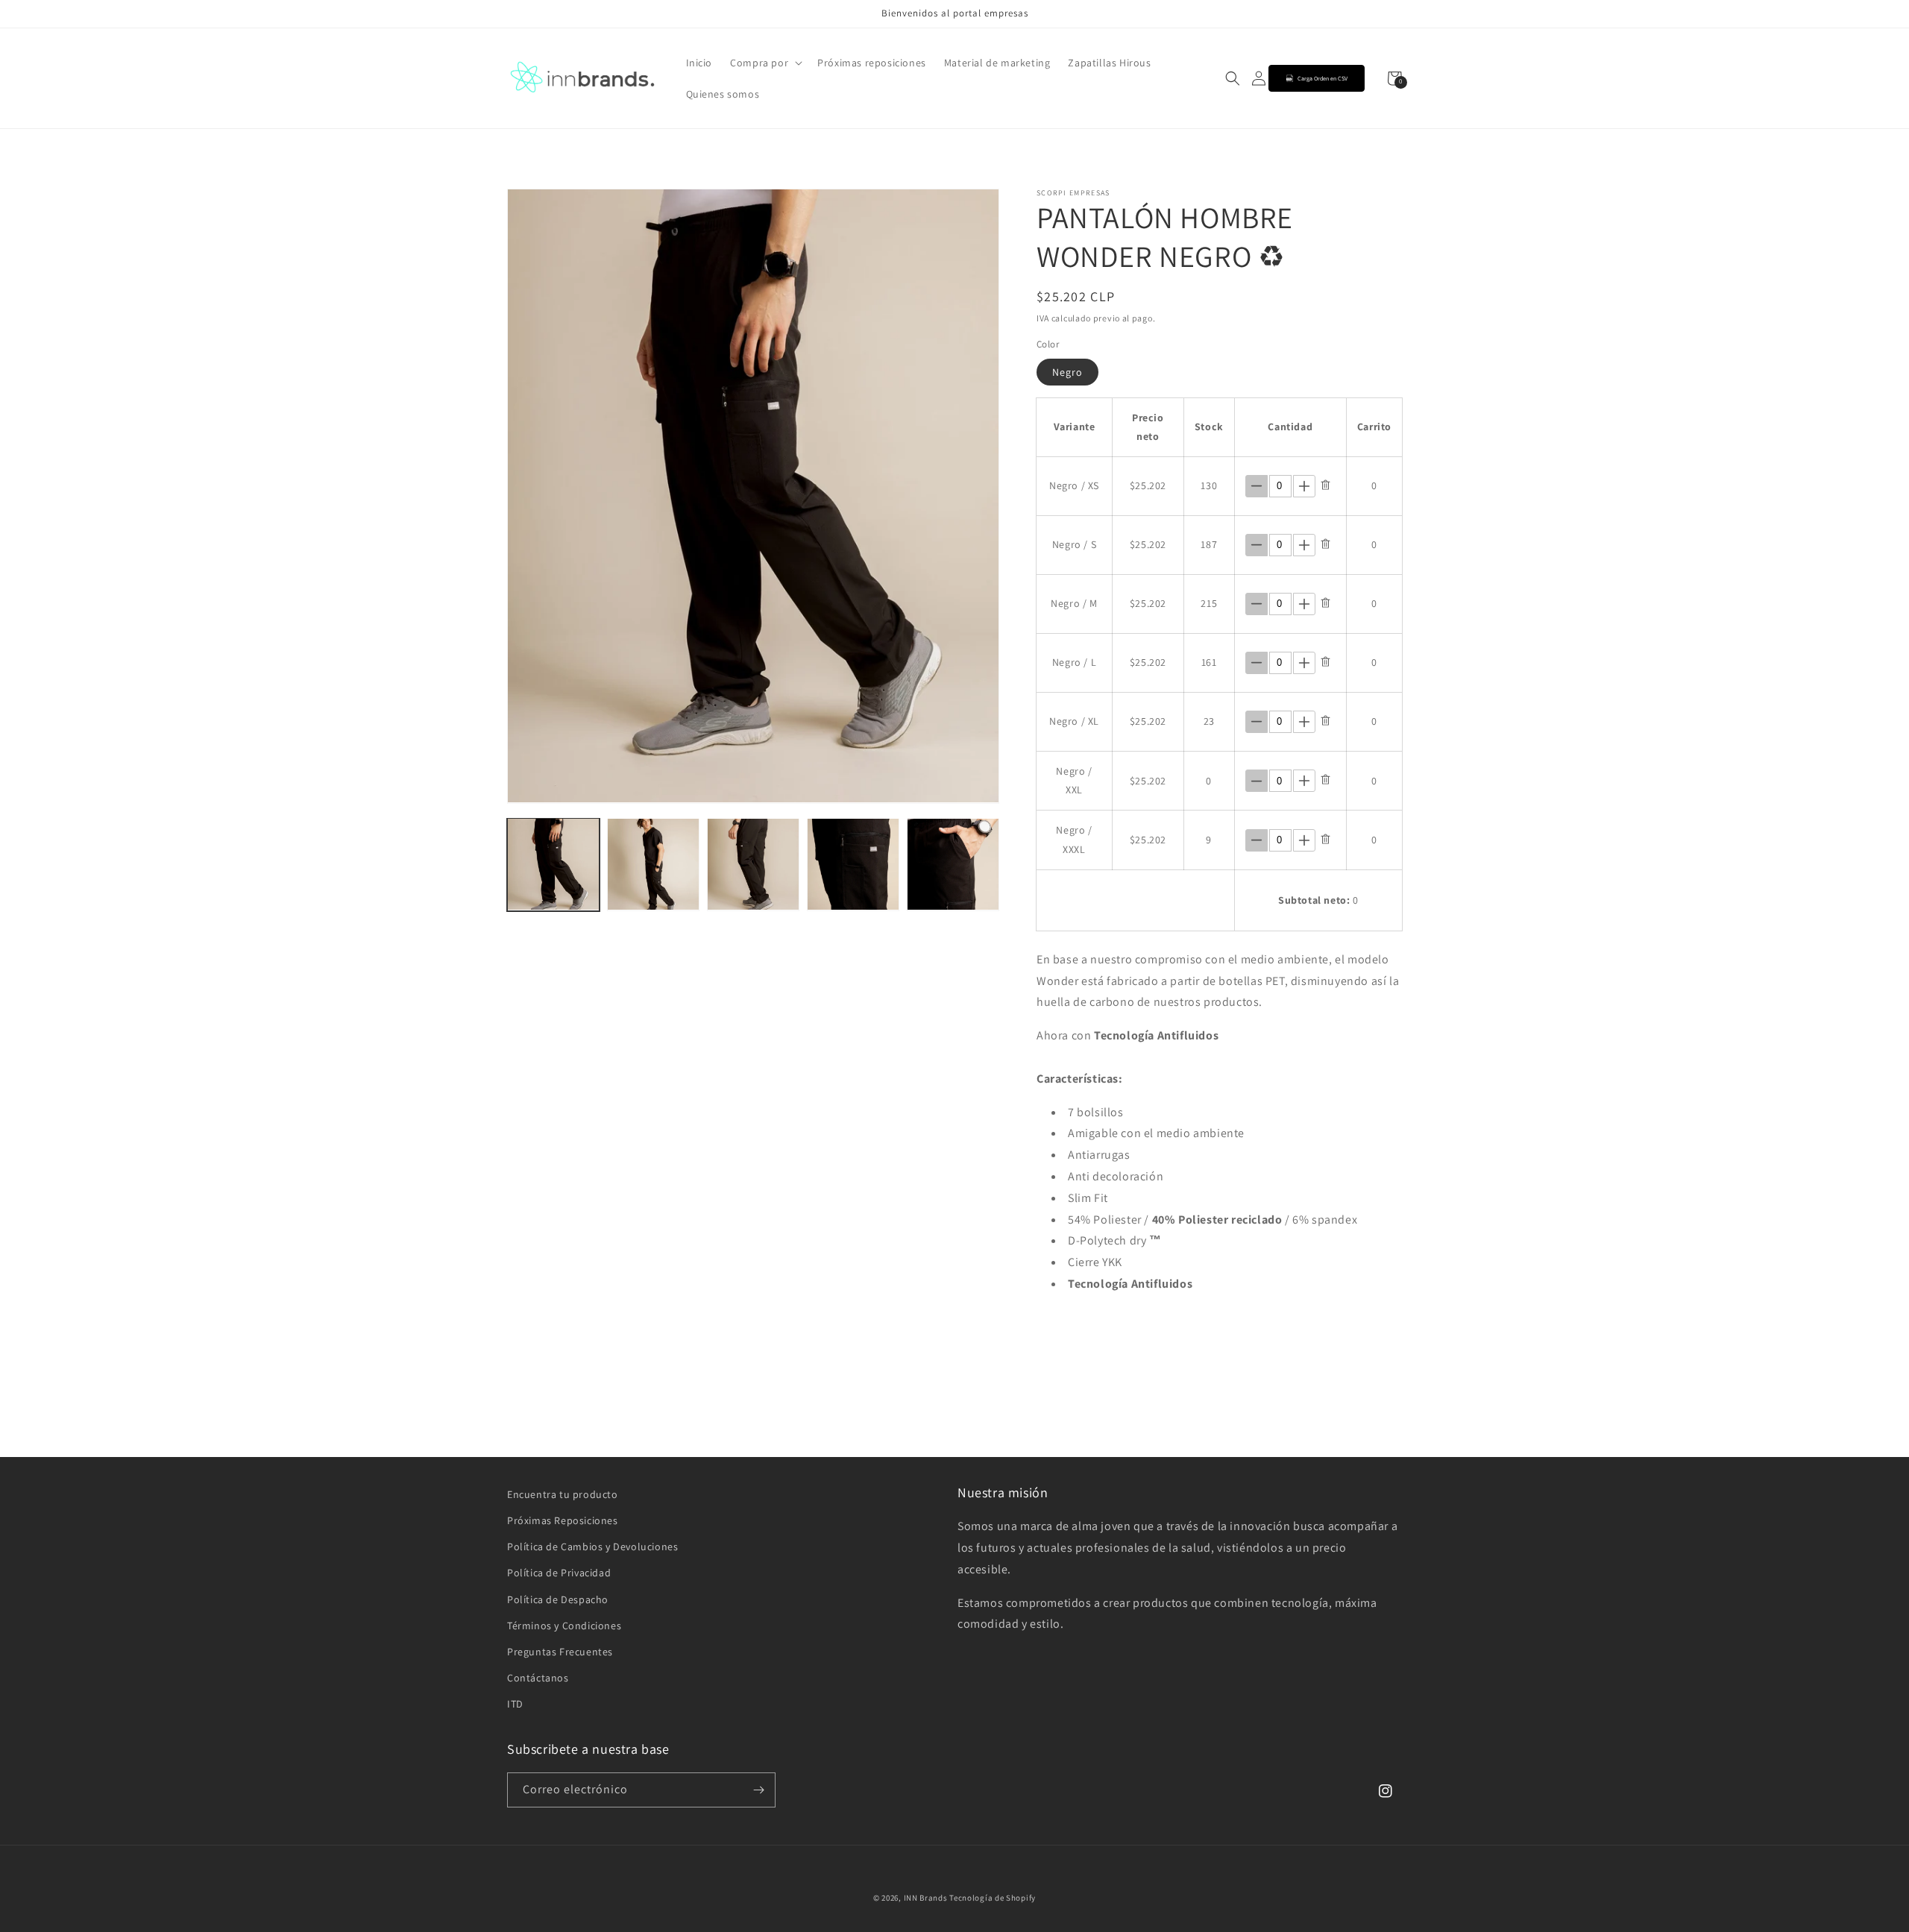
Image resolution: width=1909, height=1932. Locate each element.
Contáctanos (538, 1678)
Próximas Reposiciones (563, 1520)
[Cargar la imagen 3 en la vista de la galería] (753, 864)
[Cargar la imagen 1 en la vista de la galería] (553, 864)
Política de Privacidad (559, 1573)
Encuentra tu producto (563, 1494)
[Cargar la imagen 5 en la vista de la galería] (953, 864)
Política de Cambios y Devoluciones (592, 1546)
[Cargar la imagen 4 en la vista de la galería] (853, 864)
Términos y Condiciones (564, 1626)
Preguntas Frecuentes (560, 1652)
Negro (1067, 372)
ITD (515, 1704)
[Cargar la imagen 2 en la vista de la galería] (653, 864)
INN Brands (926, 1898)
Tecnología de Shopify (993, 1898)
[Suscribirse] (758, 1790)
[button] (765, 63)
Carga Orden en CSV (1323, 78)
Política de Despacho (558, 1599)
